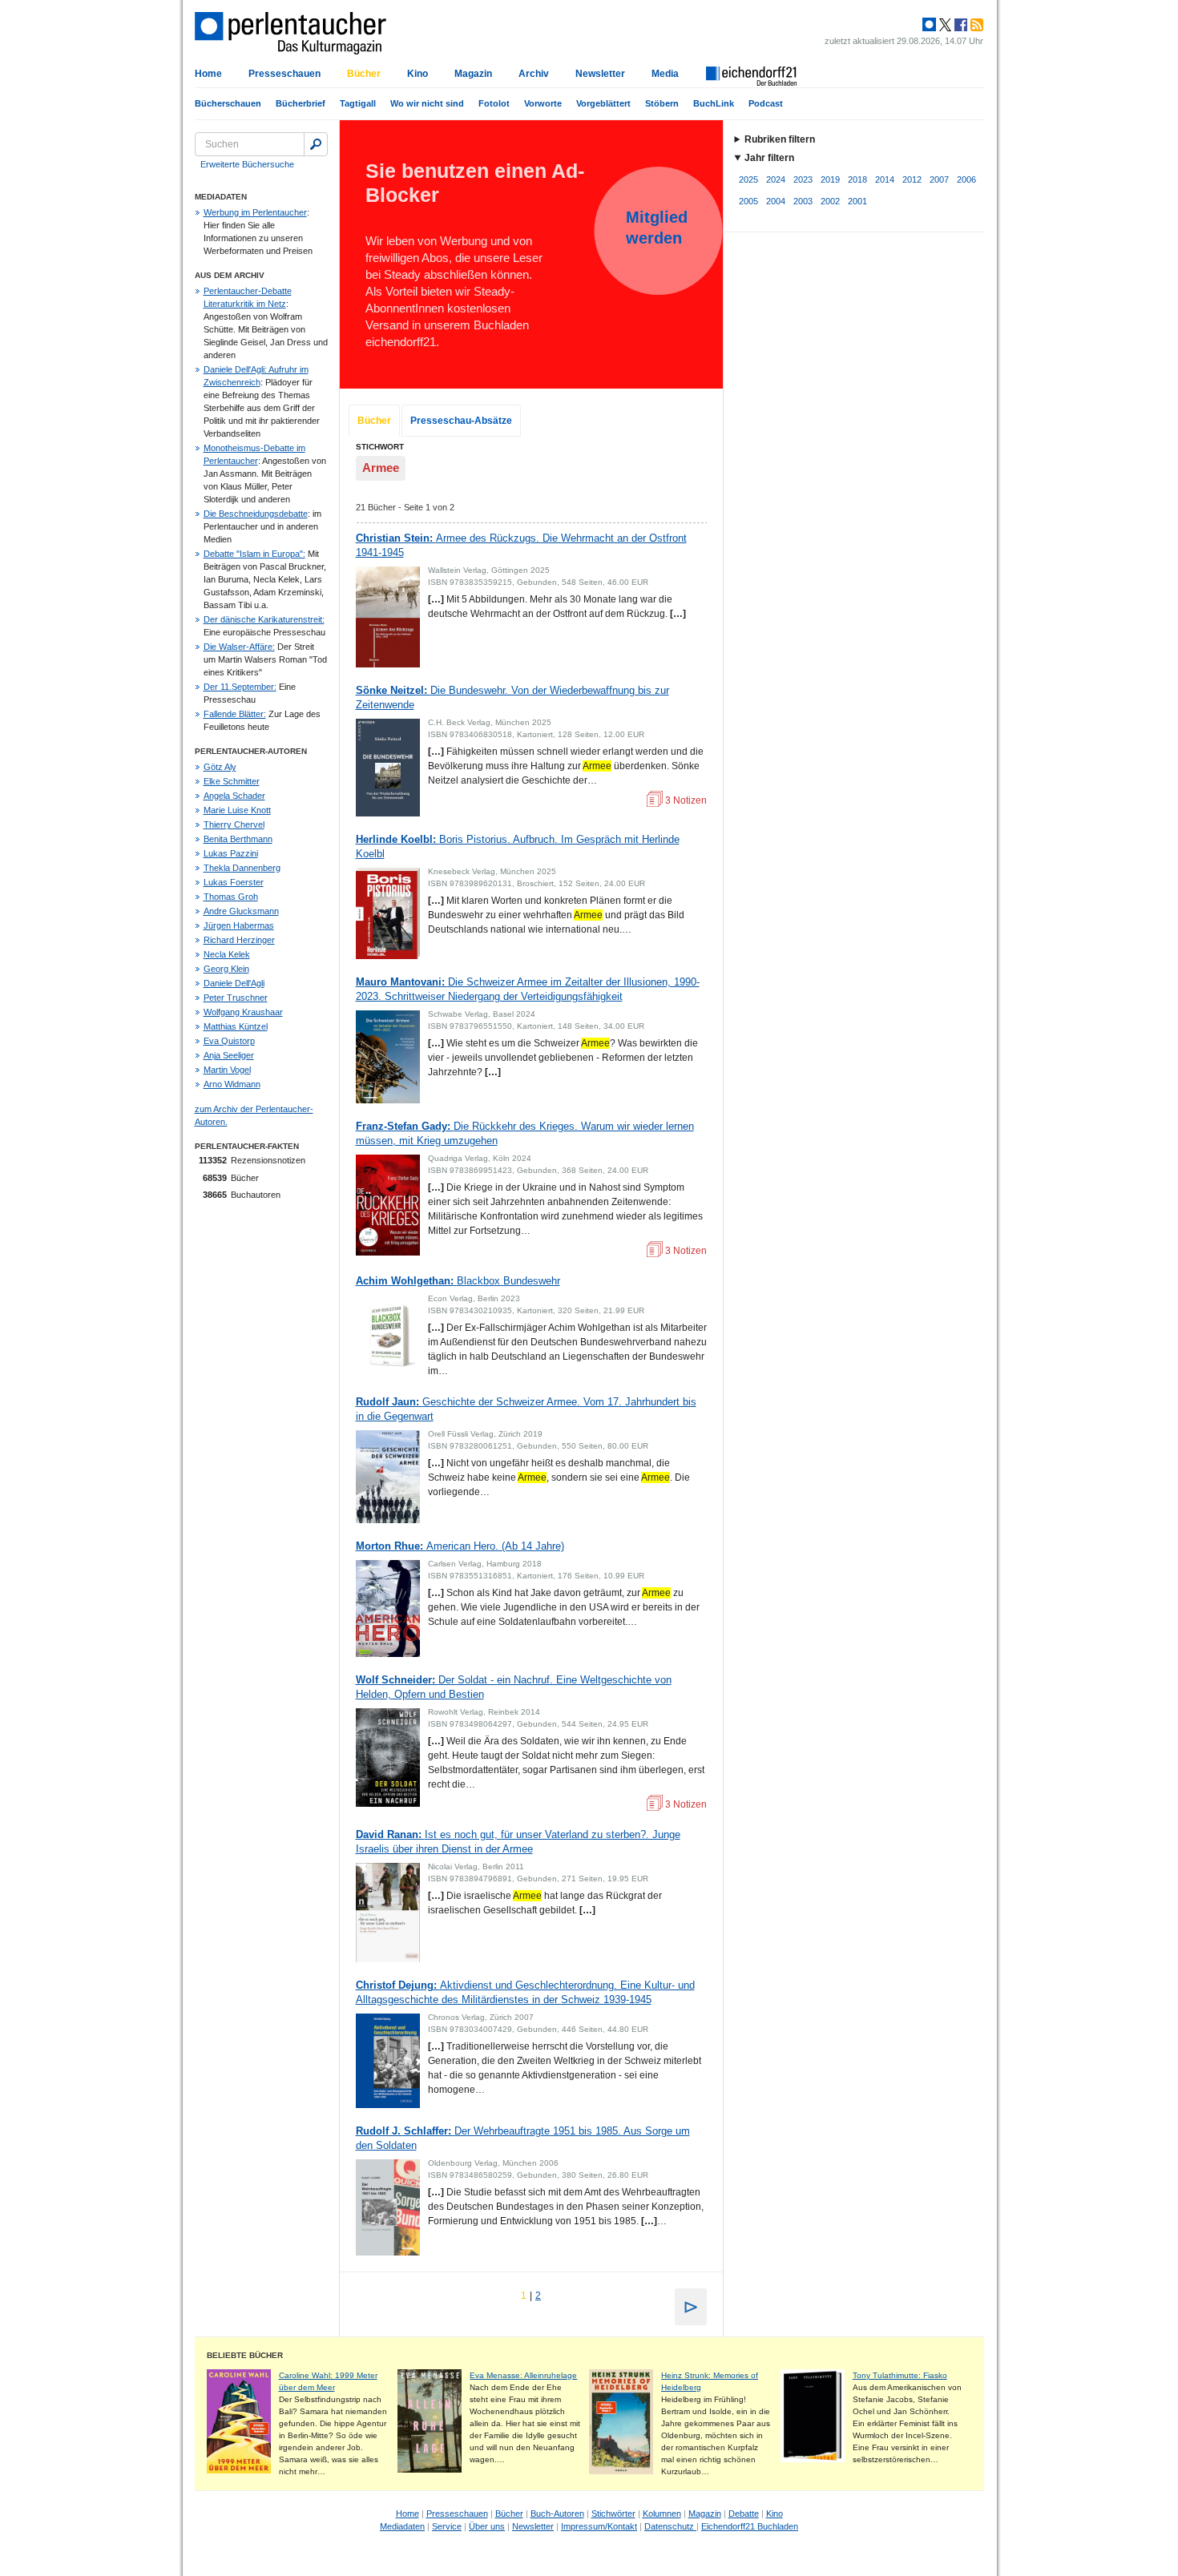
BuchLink (714, 103)
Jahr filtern (769, 158)
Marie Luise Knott (237, 810)
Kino (418, 74)
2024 (776, 179)
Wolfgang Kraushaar (243, 1012)
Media (665, 74)
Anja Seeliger (229, 1055)
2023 (803, 179)
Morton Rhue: (460, 1546)
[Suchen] (316, 144)
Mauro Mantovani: (528, 989)
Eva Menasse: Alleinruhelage (523, 2375)
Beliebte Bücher (245, 2355)
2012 (912, 179)
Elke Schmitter (232, 781)
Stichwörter (613, 2514)
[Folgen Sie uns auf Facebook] (959, 25)
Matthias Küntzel (236, 1026)
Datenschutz (670, 2526)
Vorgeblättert (603, 103)
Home (208, 74)
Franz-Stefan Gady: (525, 1133)
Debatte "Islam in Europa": (254, 554)
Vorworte (543, 103)
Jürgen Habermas (239, 925)
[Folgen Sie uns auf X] (944, 25)
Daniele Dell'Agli (234, 983)
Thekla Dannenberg (242, 868)
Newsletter (600, 74)
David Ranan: (518, 1842)
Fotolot (494, 103)
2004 (776, 201)
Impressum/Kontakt (599, 2526)
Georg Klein (226, 969)
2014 (885, 179)
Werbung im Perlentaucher (255, 212)
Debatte (744, 2514)
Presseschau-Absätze (461, 421)
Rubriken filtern (780, 139)
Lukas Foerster (234, 882)
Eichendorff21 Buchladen (750, 2526)
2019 (830, 179)
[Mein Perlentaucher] (929, 25)
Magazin (473, 74)
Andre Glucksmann (241, 911)
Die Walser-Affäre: (239, 647)
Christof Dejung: (525, 1992)
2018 (857, 179)
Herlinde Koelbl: (518, 847)
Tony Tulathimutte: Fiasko (900, 2375)
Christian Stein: (521, 545)
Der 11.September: (240, 687)
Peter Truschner (236, 998)
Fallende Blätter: (235, 714)
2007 (939, 179)
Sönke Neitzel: (512, 697)
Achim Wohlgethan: (458, 1281)
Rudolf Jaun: (526, 1409)
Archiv (534, 74)
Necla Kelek (227, 954)
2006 (966, 179)
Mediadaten (402, 2526)
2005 (748, 201)
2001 (857, 201)
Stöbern (662, 103)
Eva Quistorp (229, 1041)
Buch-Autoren (557, 2514)
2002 (830, 201)
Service (447, 2526)
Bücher (364, 74)
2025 (748, 179)
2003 (803, 201)
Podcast (766, 103)
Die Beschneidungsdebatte (256, 514)
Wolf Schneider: (514, 1687)
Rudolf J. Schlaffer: (523, 2138)
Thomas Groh (231, 897)
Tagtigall (358, 103)
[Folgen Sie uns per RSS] (975, 25)
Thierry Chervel (234, 824)
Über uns (487, 2526)
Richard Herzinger (239, 940)
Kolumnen (662, 2514)
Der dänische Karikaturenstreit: (264, 619)
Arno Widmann (232, 1084)
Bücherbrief (301, 103)
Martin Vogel (227, 1070)
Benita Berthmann (238, 839)
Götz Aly (220, 767)
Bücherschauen (228, 103)
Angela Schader (234, 796)
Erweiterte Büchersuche (247, 164)
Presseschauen (284, 74)
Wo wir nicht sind (427, 103)
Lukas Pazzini (231, 853)
